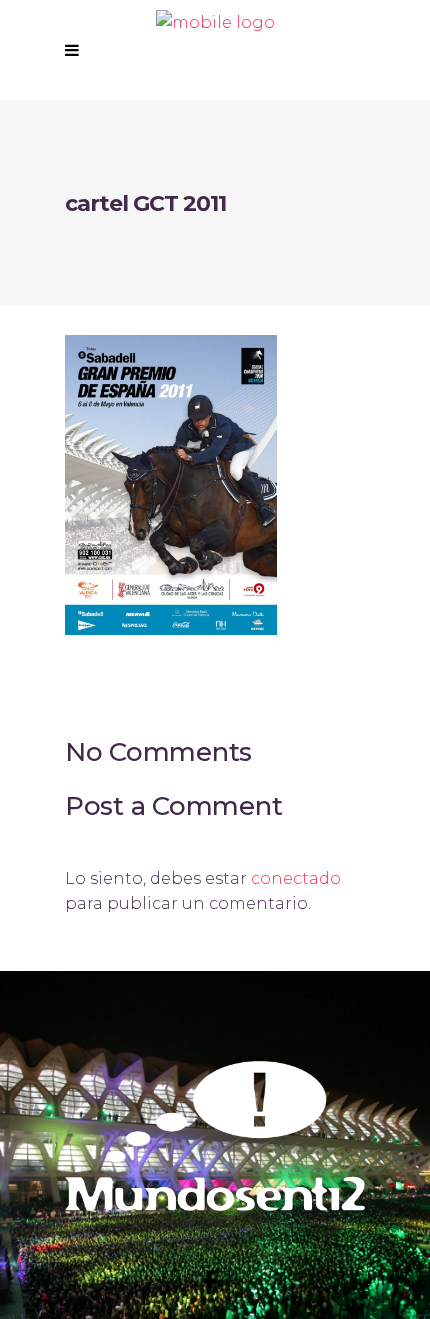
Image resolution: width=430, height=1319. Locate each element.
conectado (296, 878)
